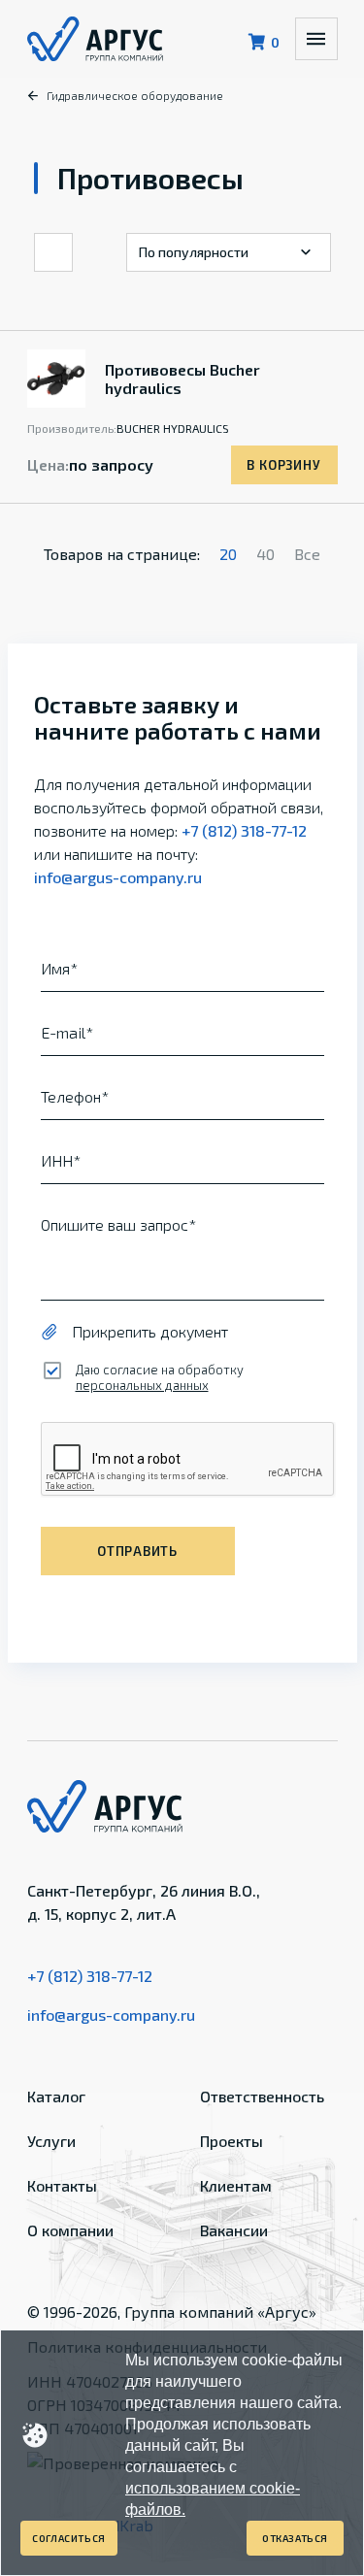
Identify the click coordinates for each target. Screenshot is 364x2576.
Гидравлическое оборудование (135, 95)
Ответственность (262, 2096)
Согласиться (69, 2538)
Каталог (56, 2096)
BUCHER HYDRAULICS (173, 428)
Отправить (137, 1551)
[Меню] (316, 39)
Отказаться (295, 2538)
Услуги (51, 2141)
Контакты (62, 2185)
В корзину (283, 465)
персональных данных (142, 1385)
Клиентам (236, 2185)
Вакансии (234, 2230)
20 (228, 554)
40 (265, 554)
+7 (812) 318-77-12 (244, 830)
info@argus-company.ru (118, 877)
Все (307, 554)
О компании (70, 2230)
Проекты (232, 2141)
